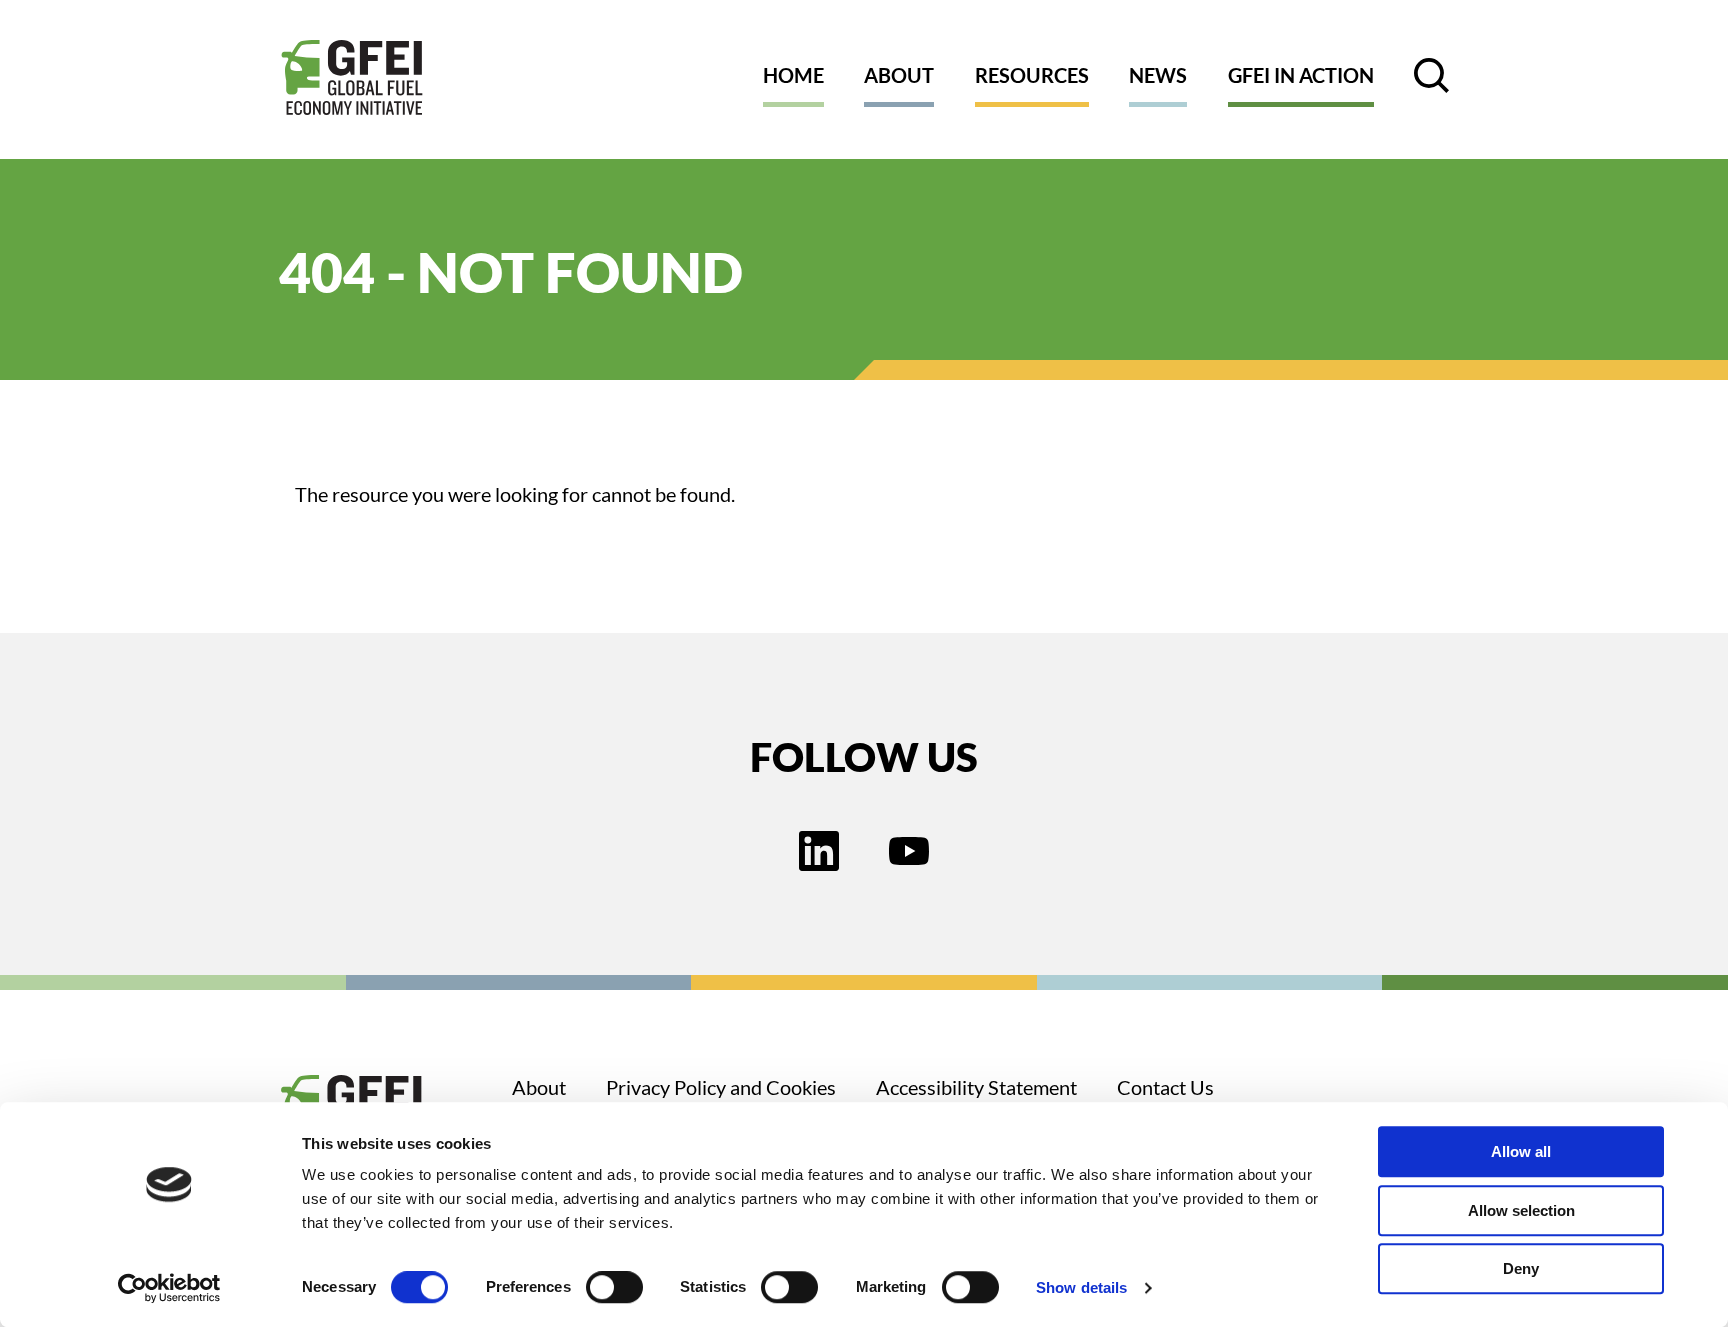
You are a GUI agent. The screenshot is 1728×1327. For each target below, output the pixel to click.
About (899, 75)
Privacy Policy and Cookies (721, 1087)
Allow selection (1521, 1210)
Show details (1081, 1287)
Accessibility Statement (976, 1087)
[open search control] (1431, 75)
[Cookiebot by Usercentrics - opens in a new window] (169, 1288)
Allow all (1521, 1151)
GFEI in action (1301, 75)
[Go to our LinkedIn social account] (819, 853)
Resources (1032, 75)
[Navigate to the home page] (352, 79)
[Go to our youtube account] (909, 853)
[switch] (614, 1291)
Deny (1521, 1268)
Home (793, 75)
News (1158, 75)
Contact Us (1165, 1087)
